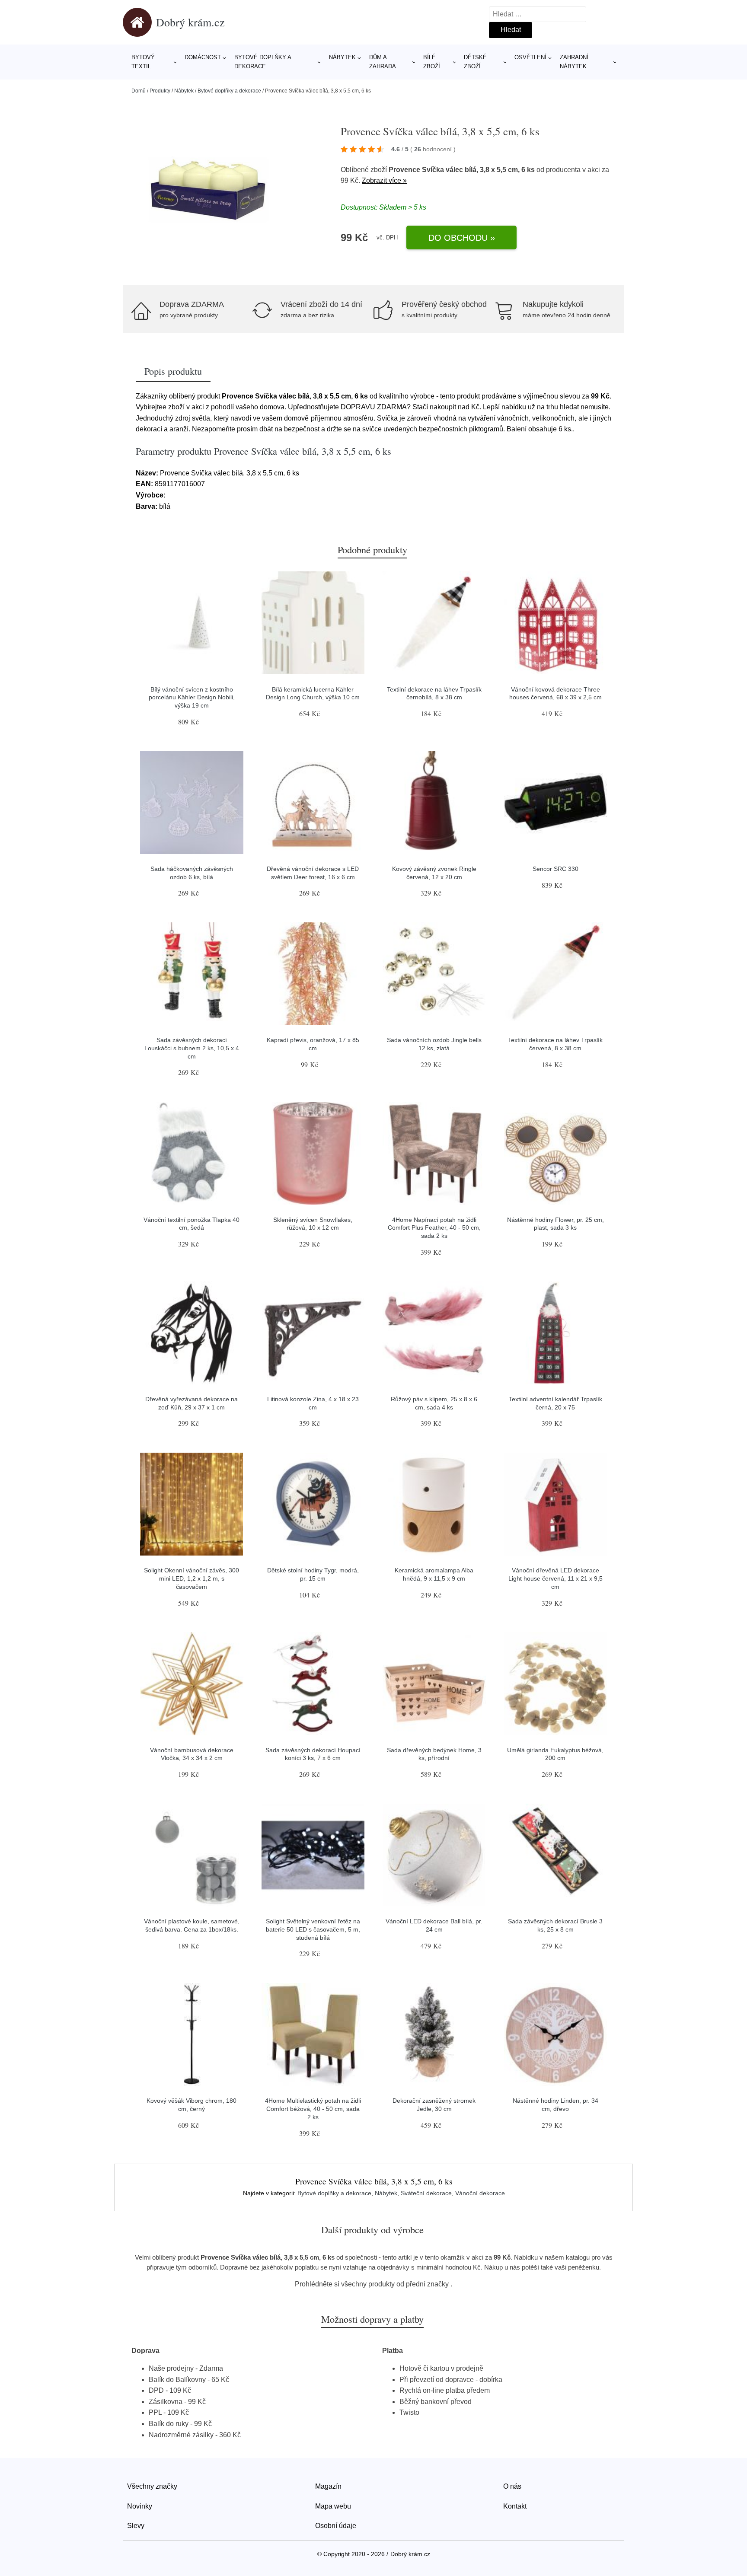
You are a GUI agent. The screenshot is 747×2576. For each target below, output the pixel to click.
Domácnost (203, 57)
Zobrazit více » (384, 180)
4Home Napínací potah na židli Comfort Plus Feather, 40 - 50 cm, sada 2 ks (434, 1228)
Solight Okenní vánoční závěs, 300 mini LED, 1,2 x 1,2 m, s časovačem (192, 1578)
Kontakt (515, 2506)
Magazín (328, 2486)
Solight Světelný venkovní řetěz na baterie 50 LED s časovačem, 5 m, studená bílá (313, 1929)
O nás (512, 2486)
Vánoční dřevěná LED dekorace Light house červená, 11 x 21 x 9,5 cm (555, 1578)
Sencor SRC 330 (555, 869)
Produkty (160, 91)
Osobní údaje (336, 2526)
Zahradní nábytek (574, 62)
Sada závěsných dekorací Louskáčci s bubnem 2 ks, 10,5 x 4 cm (192, 1048)
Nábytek (342, 57)
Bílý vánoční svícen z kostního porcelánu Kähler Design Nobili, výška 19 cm (192, 697)
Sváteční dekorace (426, 2193)
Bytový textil (143, 62)
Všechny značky (152, 2486)
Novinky (140, 2506)
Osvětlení (530, 57)
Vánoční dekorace (480, 2193)
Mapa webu (333, 2506)
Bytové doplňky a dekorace (263, 62)
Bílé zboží (432, 62)
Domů (139, 91)
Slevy (136, 2526)
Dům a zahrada (383, 62)
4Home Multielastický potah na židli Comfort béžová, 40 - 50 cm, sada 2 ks (313, 2109)
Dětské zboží (475, 62)
